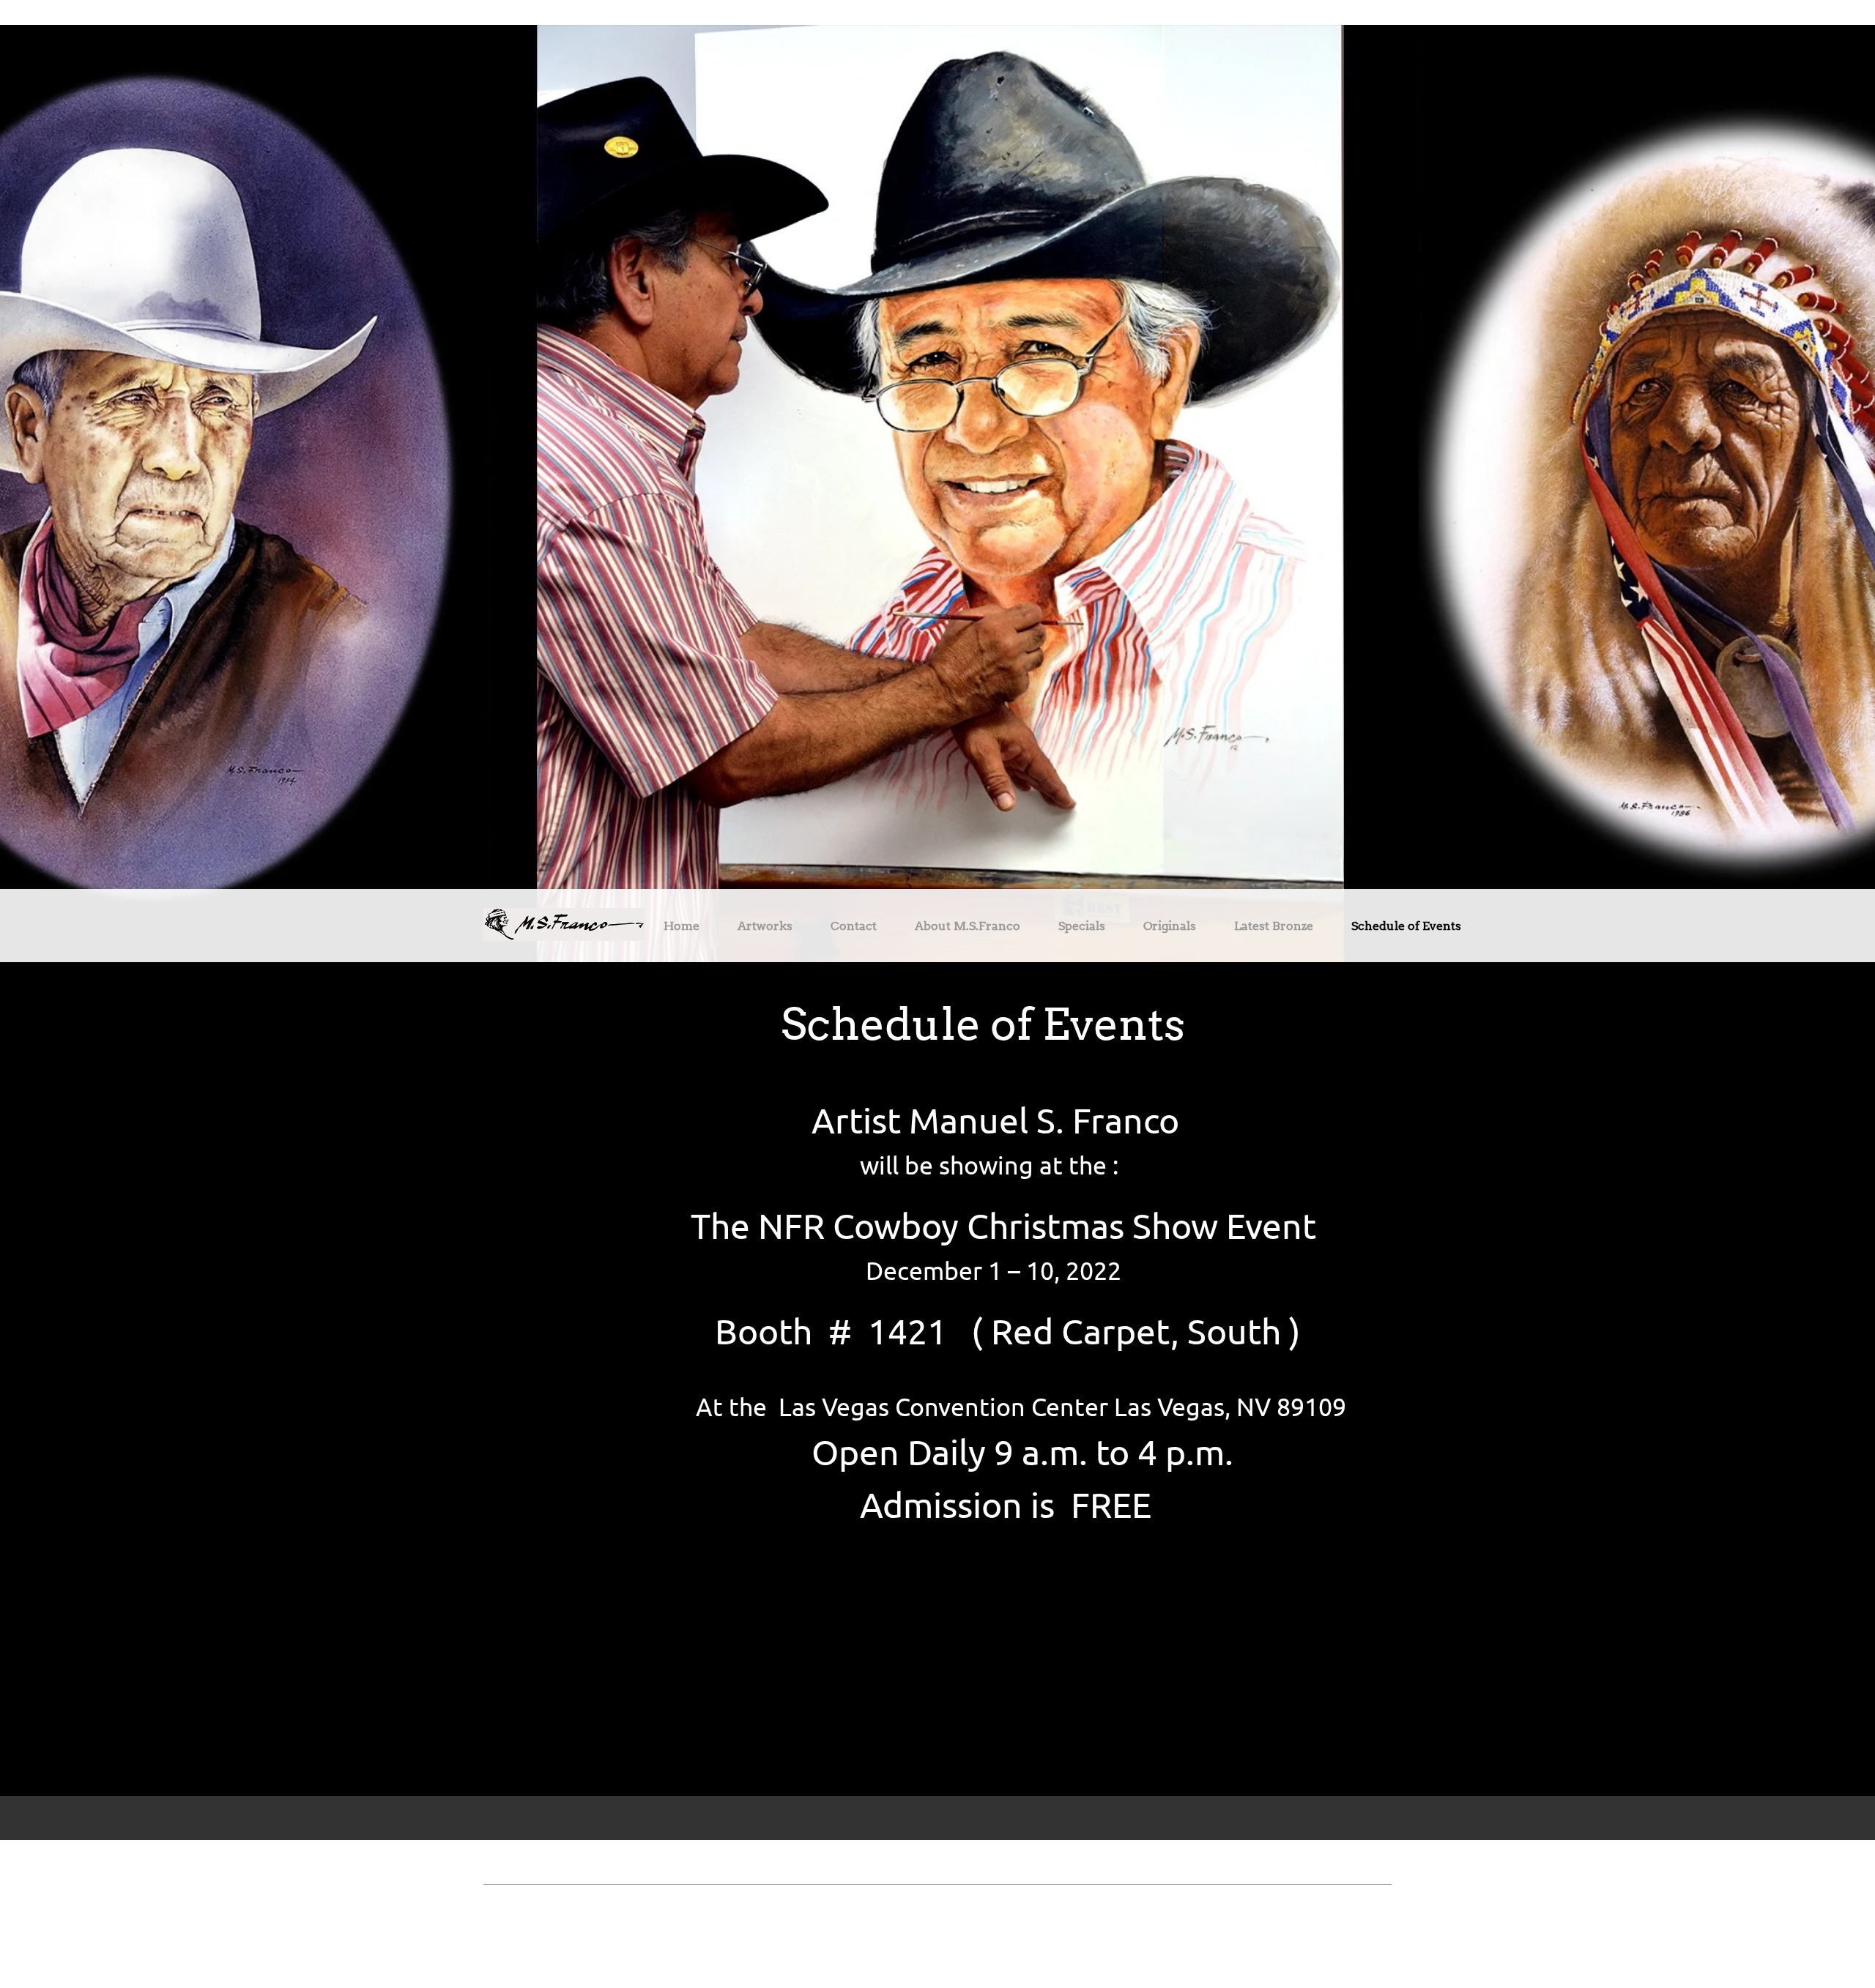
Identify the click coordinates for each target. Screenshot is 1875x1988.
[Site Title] (564, 926)
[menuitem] (682, 928)
